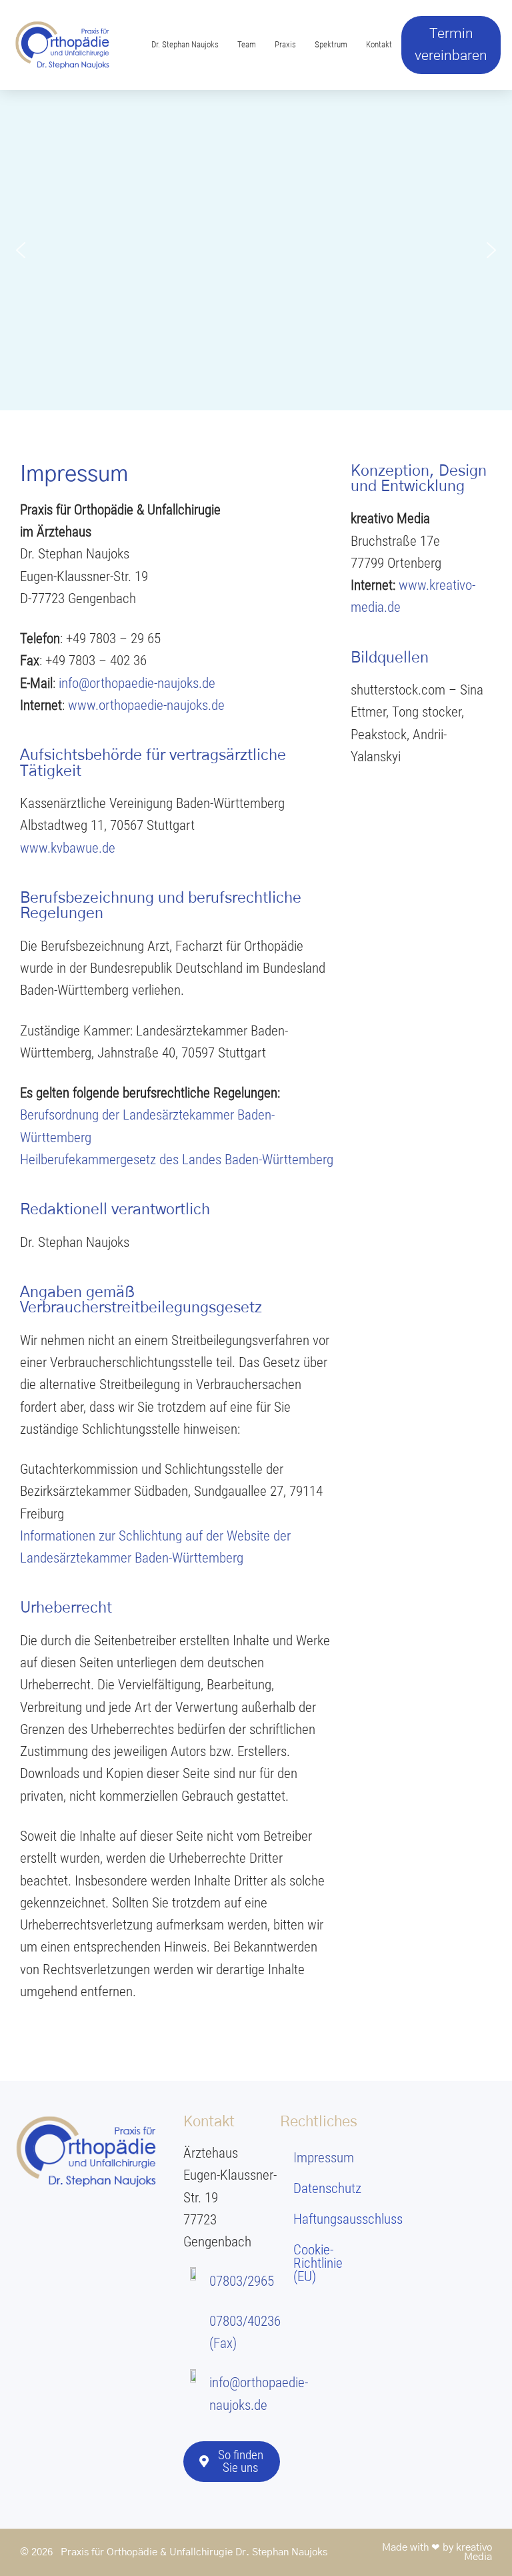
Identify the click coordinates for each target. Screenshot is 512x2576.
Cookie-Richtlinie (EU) (318, 2263)
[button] (21, 250)
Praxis (285, 44)
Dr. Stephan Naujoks (185, 44)
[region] (256, 250)
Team (247, 44)
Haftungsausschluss (335, 2219)
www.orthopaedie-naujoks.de (146, 705)
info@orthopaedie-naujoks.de (137, 683)
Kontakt (379, 44)
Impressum (324, 2158)
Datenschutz (327, 2188)
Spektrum (331, 44)
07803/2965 (242, 2281)
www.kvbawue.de (68, 848)
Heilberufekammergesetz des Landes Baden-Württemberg (177, 1160)
